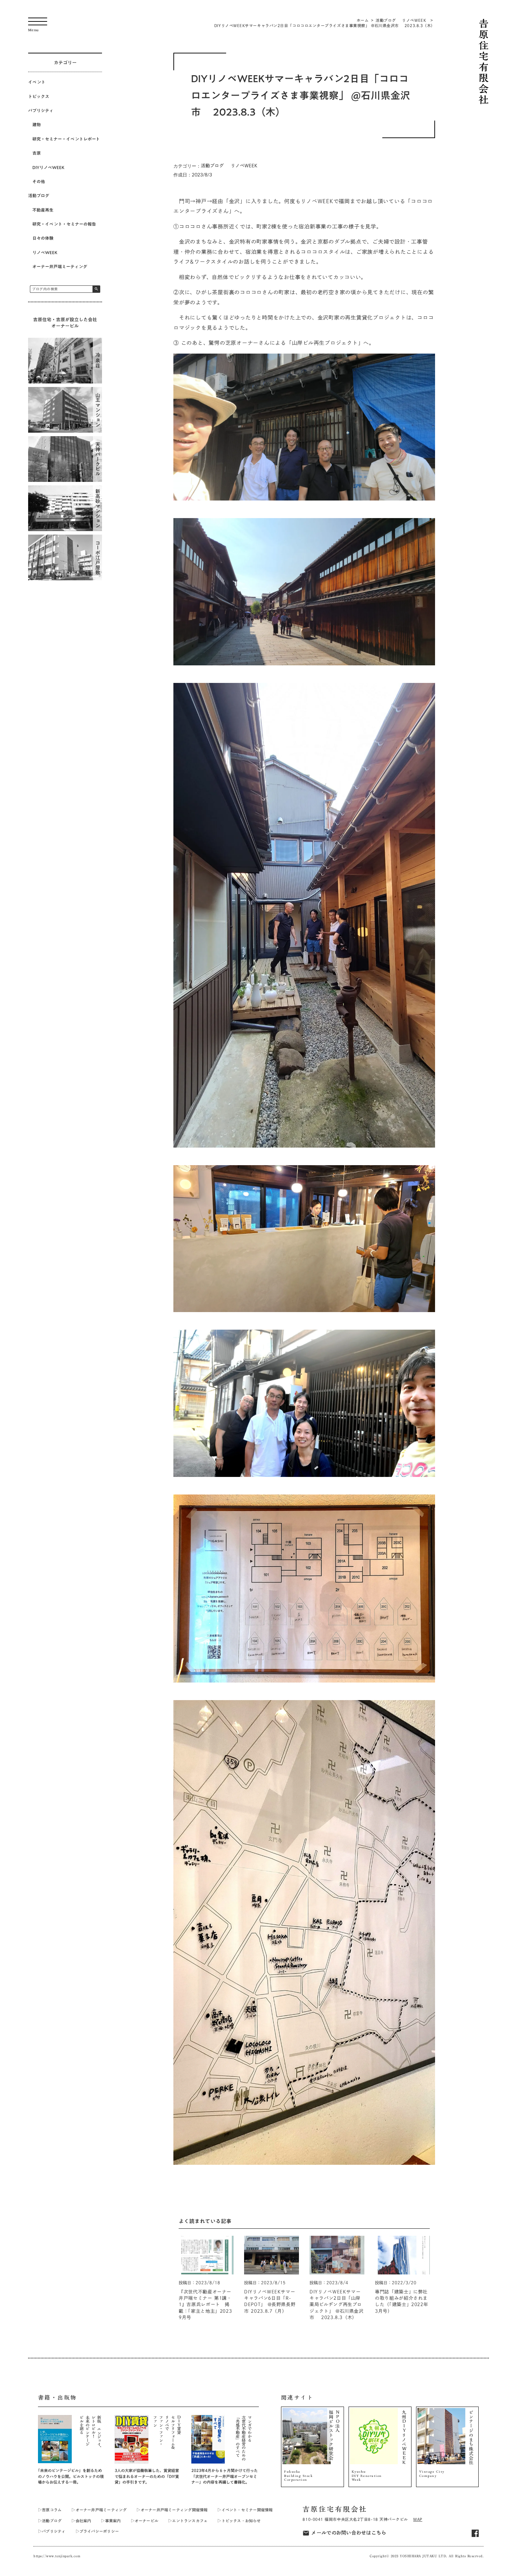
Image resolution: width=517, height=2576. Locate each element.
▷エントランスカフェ (188, 2521)
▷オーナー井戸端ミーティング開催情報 (172, 2510)
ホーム (363, 20)
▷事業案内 (111, 2521)
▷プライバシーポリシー (97, 2531)
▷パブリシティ (52, 2531)
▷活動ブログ (50, 2521)
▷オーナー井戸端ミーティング (99, 2510)
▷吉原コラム (50, 2510)
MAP (418, 2519)
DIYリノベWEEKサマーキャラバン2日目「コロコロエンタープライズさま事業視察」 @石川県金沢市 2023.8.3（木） (325, 25)
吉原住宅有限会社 (335, 2509)
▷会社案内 (81, 2521)
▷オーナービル (145, 2521)
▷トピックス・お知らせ (239, 2521)
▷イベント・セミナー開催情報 (245, 2510)
